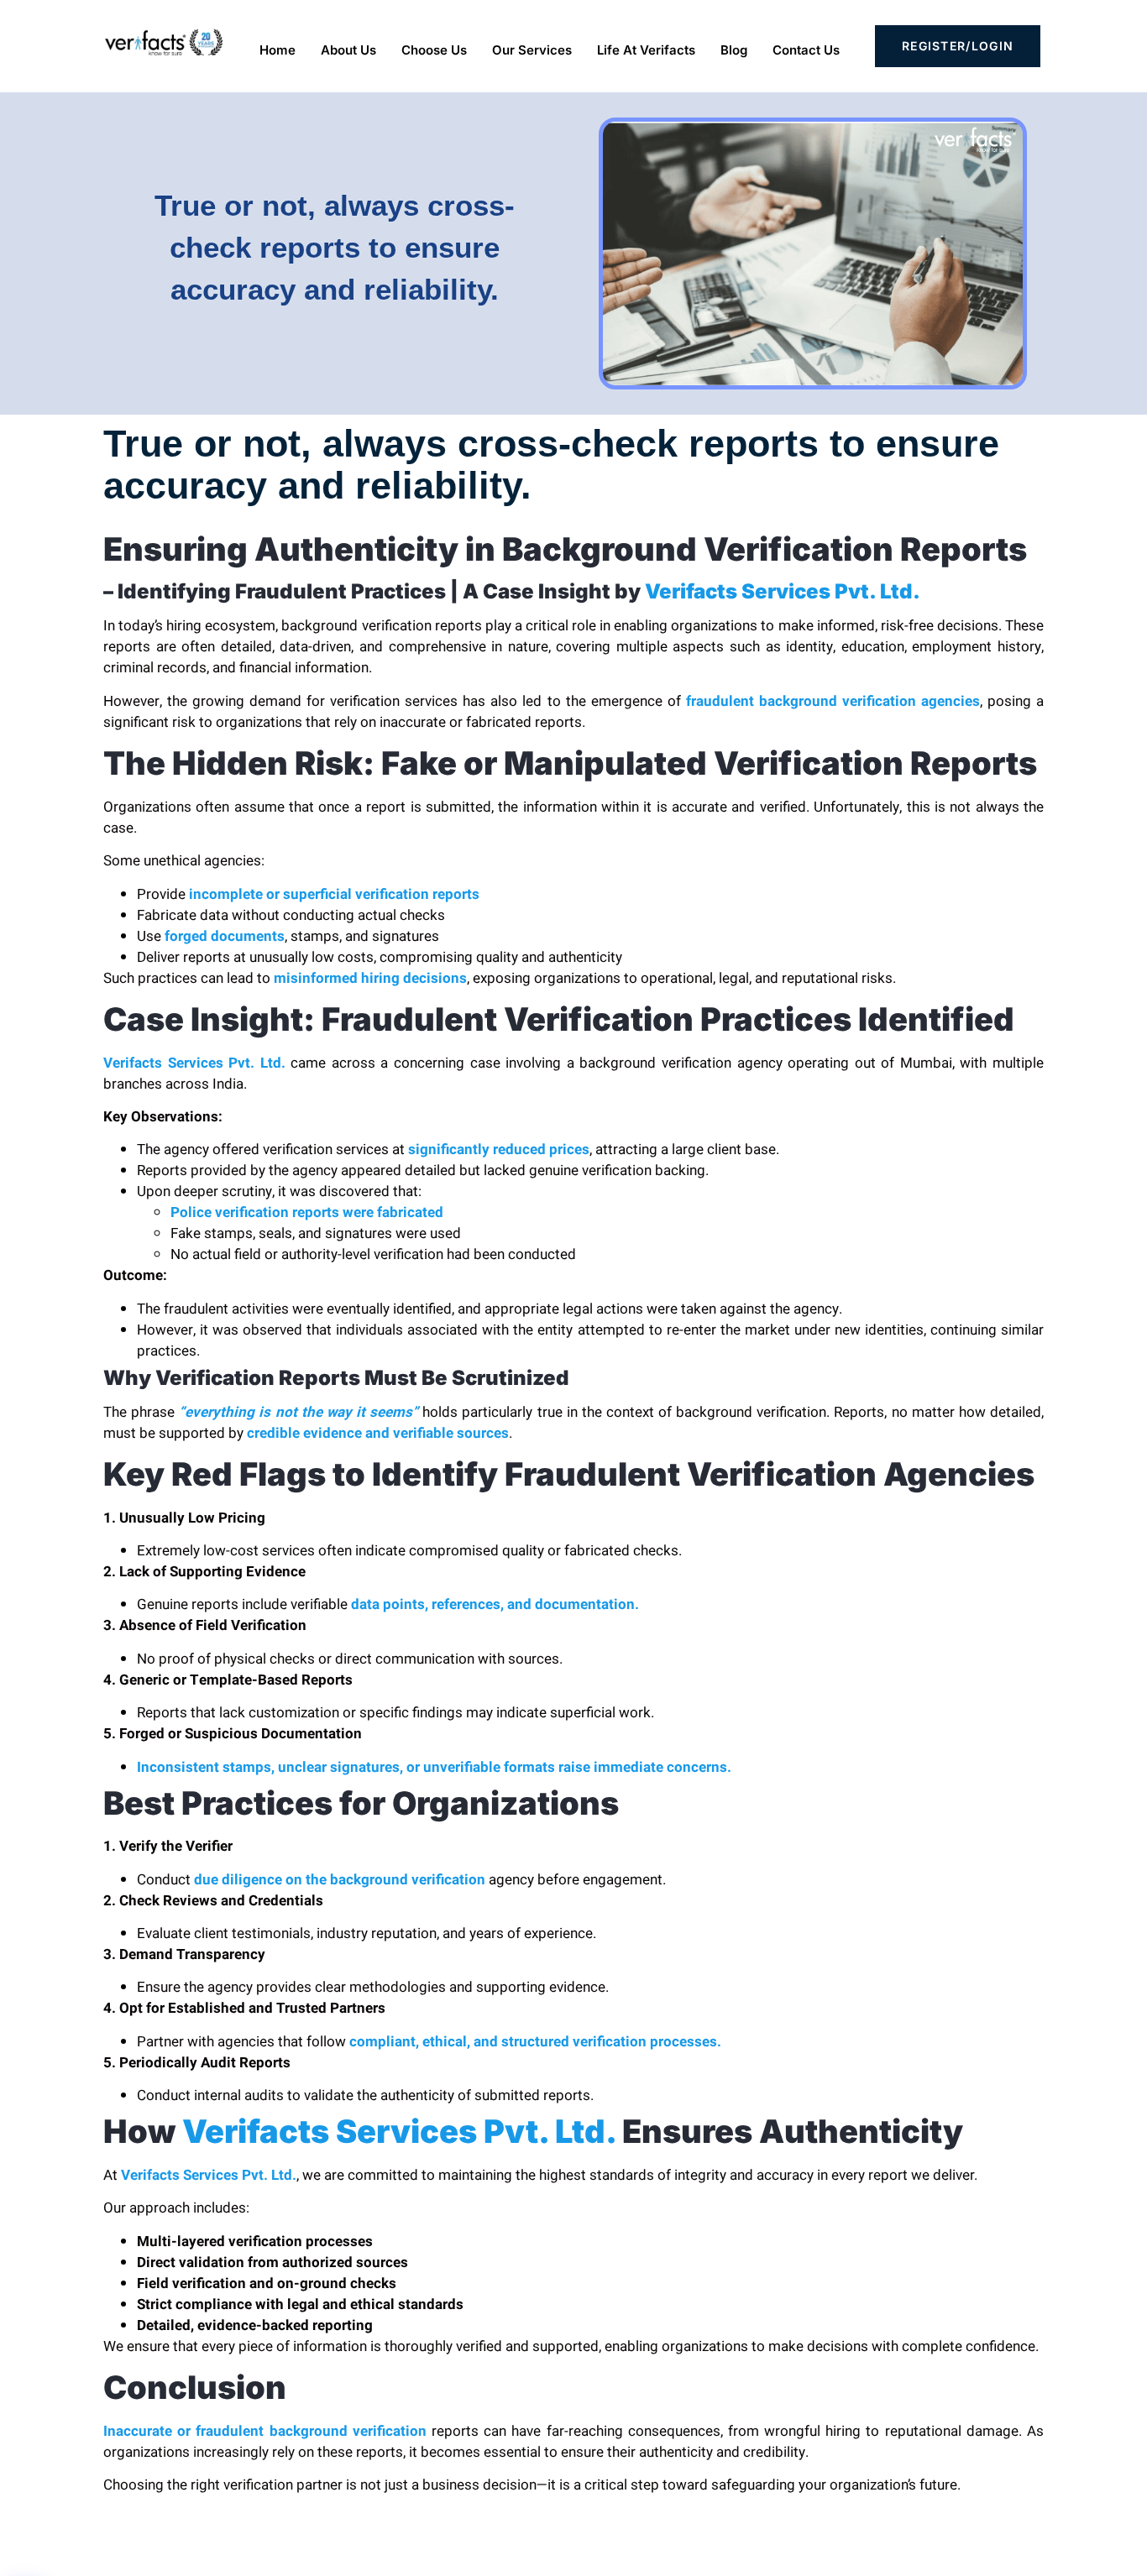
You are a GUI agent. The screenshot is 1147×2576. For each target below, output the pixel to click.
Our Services (532, 50)
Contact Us (806, 50)
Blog (734, 50)
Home (278, 50)
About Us (348, 50)
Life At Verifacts (646, 50)
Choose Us (434, 50)
